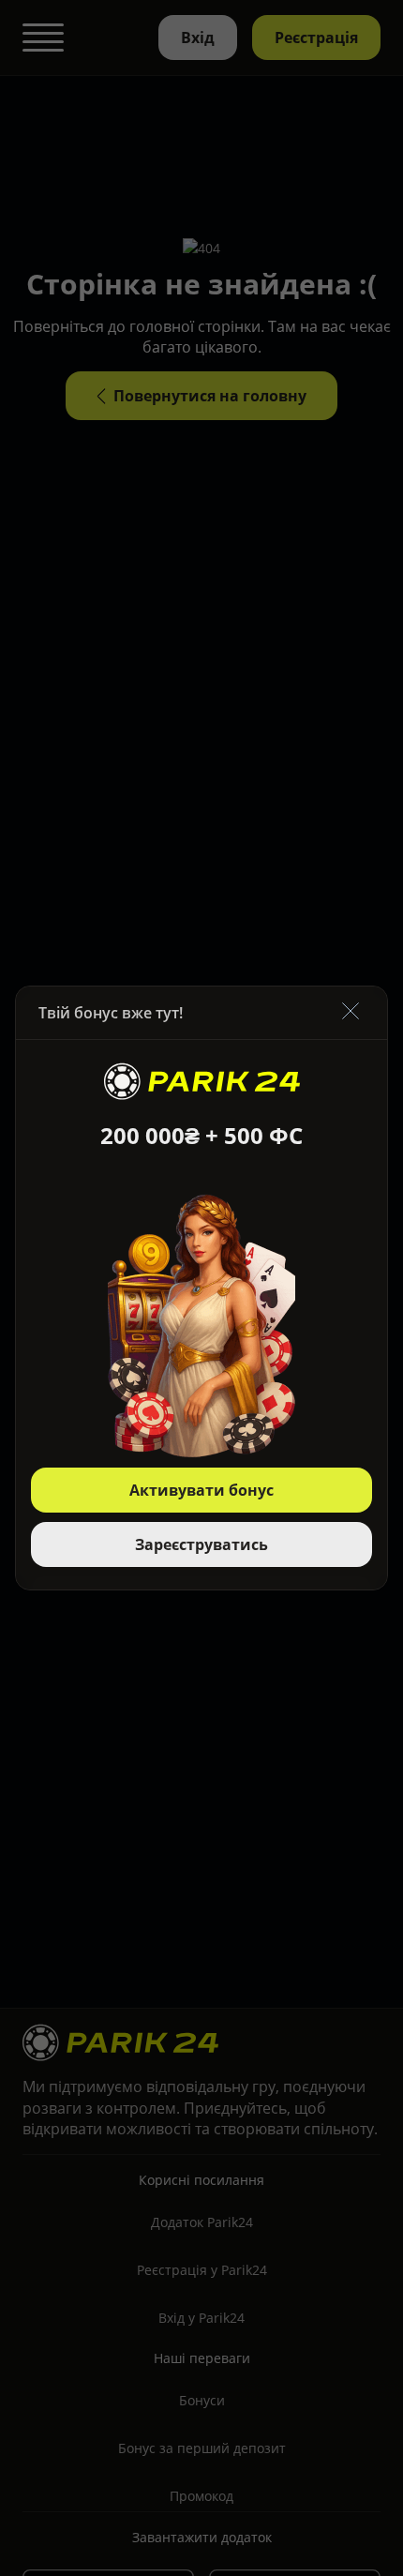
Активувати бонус (201, 1490)
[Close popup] (351, 1012)
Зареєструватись (201, 1544)
